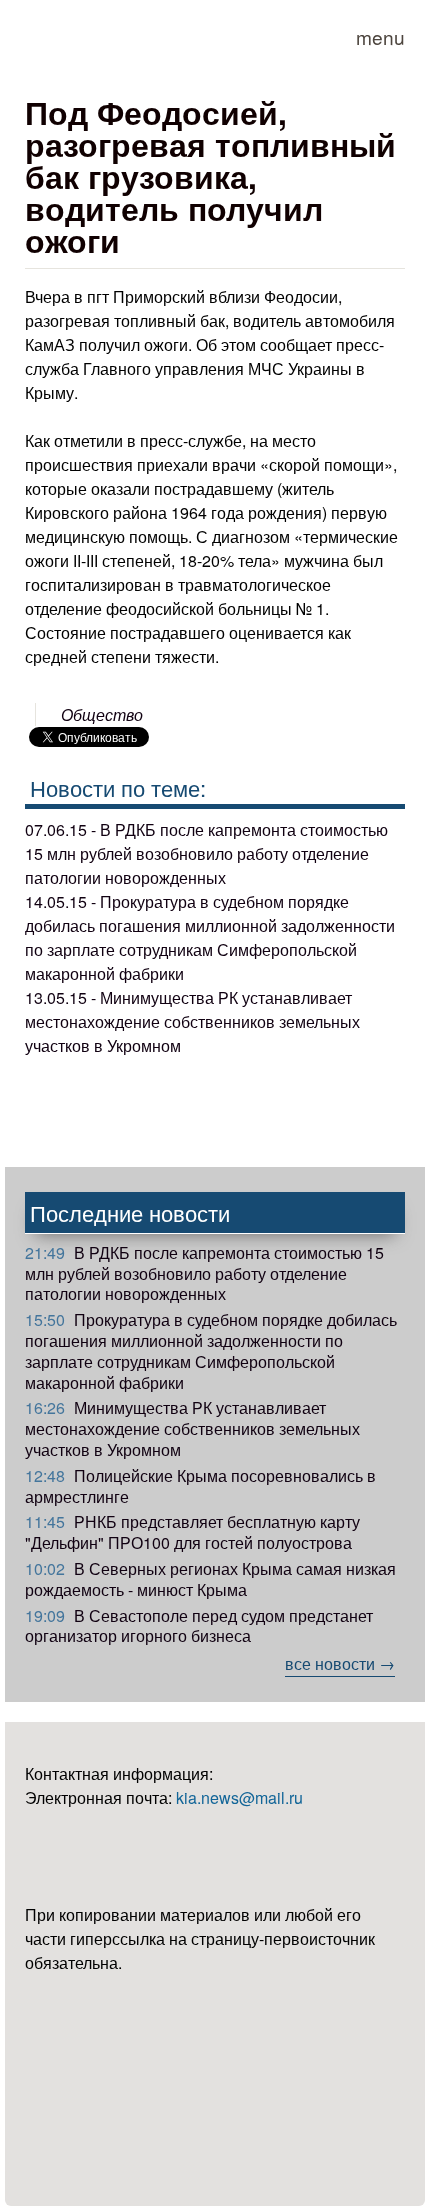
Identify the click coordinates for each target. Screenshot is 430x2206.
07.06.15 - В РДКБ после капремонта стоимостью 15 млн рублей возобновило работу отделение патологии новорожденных (206, 853)
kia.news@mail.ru (239, 1797)
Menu (380, 36)
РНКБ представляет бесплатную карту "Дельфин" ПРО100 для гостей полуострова (192, 1532)
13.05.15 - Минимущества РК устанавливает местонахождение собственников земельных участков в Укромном (192, 1021)
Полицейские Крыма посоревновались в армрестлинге (200, 1486)
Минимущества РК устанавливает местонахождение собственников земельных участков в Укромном (192, 1428)
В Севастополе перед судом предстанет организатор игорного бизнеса (199, 1626)
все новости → (340, 1663)
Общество (102, 714)
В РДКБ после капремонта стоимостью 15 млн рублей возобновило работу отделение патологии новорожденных (204, 1273)
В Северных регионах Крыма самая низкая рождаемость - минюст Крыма (210, 1579)
